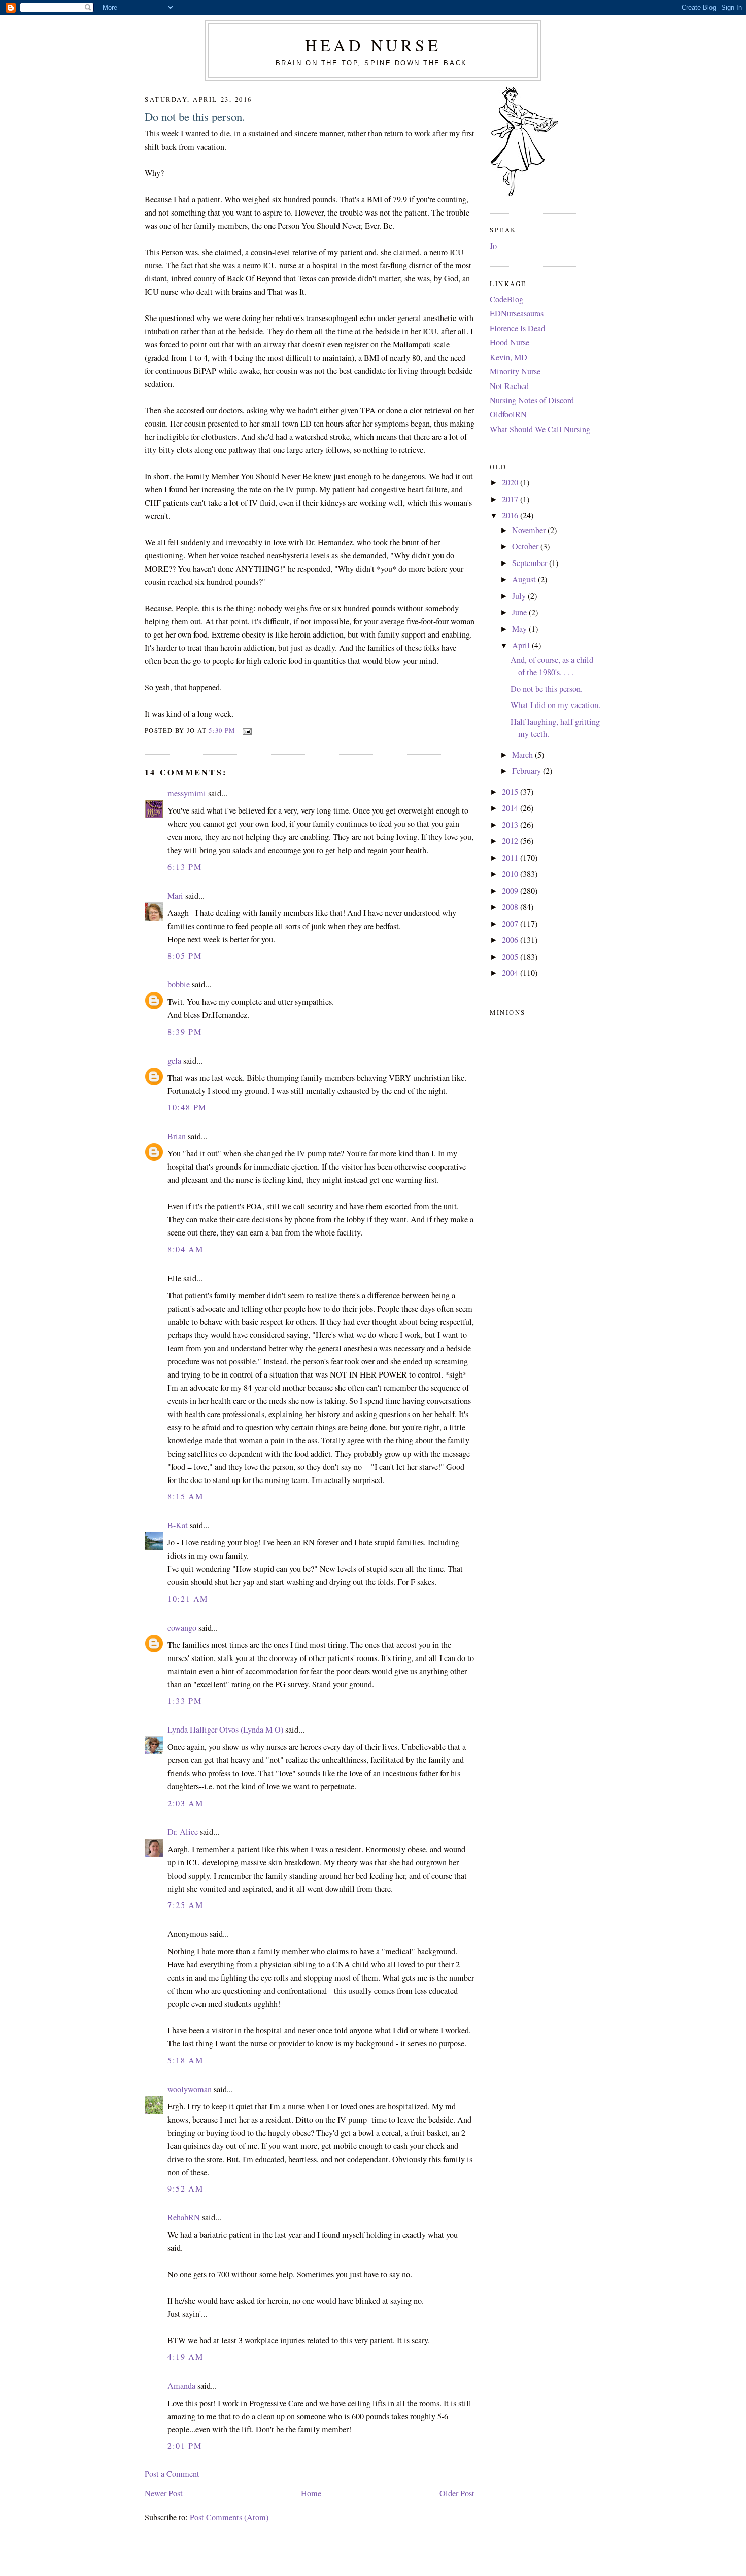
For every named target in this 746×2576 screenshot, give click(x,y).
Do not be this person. (195, 116)
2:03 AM (185, 1803)
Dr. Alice (183, 1832)
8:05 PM (184, 956)
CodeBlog (506, 299)
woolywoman (190, 2089)
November (530, 530)
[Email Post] (245, 731)
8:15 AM (185, 1496)
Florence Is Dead (517, 328)
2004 (511, 973)
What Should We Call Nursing (540, 429)
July (520, 596)
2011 (511, 858)
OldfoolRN (508, 414)
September (531, 563)
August (525, 579)
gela (174, 1061)
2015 (511, 792)
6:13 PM (184, 867)
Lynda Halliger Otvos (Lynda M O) (225, 1730)
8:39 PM (184, 1032)
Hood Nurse (510, 342)
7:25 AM (185, 1905)
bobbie (179, 984)
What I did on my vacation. (555, 705)
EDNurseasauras (517, 313)
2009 (511, 891)
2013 (511, 825)
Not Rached (509, 386)
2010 (511, 874)
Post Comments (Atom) (229, 2517)
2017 (511, 499)
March (523, 755)
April (522, 645)
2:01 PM (184, 2446)
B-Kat (178, 1525)
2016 (511, 515)
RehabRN (184, 2217)
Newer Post (164, 2493)
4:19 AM (185, 2357)
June (520, 612)
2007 (511, 924)
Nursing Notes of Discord (532, 400)
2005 (511, 957)
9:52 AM (185, 2189)
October (526, 546)
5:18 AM (185, 2060)
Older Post (457, 2493)
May (520, 629)
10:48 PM (187, 1107)
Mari (175, 896)
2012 (511, 841)
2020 (511, 482)
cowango (182, 1628)
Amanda (181, 2386)
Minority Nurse (515, 371)
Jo (493, 246)
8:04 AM (185, 1249)
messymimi (187, 793)
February (528, 771)
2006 (511, 940)
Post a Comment (172, 2474)
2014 (511, 808)
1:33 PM (184, 1701)
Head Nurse (373, 45)
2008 (511, 907)
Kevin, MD (508, 357)
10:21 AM (188, 1599)
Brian (177, 1136)
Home (311, 2493)
